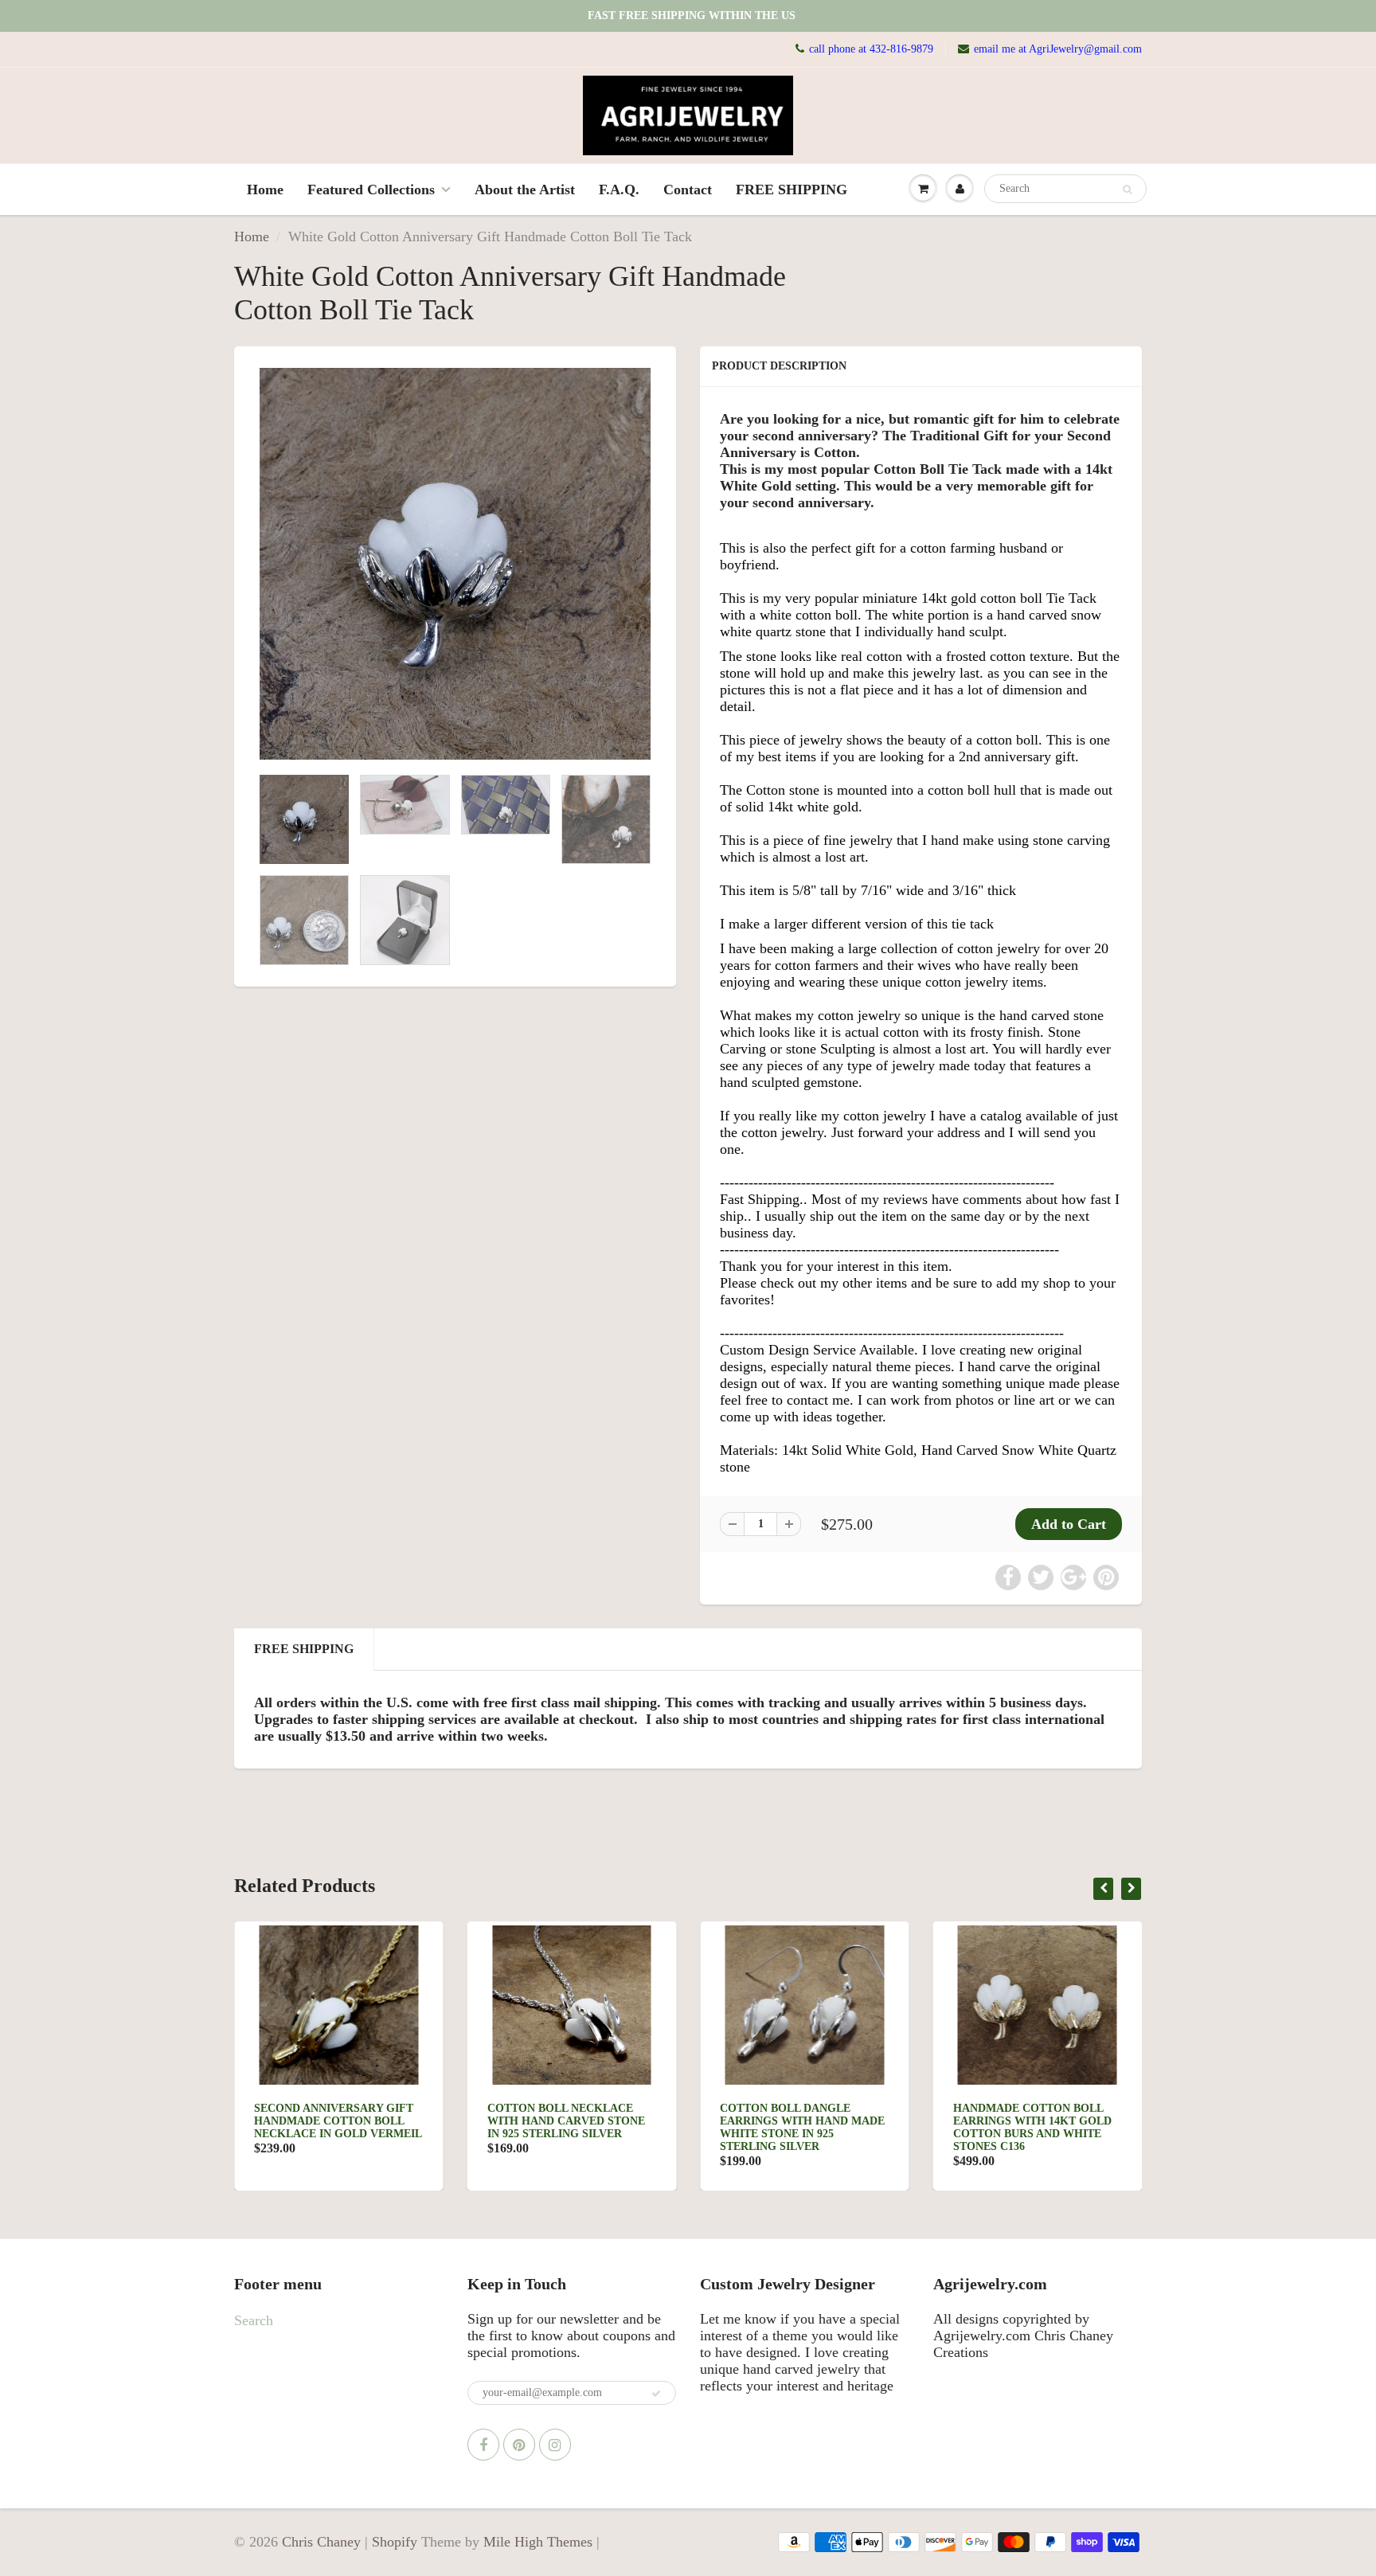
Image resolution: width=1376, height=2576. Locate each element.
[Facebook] (483, 2445)
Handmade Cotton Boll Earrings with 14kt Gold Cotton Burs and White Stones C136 (809, 2127)
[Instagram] (555, 2445)
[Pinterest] (519, 2445)
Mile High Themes (538, 2542)
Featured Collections (371, 190)
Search (254, 2320)
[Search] (1127, 190)
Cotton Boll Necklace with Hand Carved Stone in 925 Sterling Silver (342, 2121)
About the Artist (525, 190)
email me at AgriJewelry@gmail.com (1058, 49)
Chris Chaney (321, 2542)
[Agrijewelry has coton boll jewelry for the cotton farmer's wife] (455, 564)
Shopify (395, 2542)
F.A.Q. (619, 190)
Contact (688, 190)
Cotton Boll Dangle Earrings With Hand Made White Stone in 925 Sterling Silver (579, 2127)
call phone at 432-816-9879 (871, 49)
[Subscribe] (656, 2394)
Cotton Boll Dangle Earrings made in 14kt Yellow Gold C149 (1032, 2121)
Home (265, 190)
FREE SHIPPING (792, 190)
